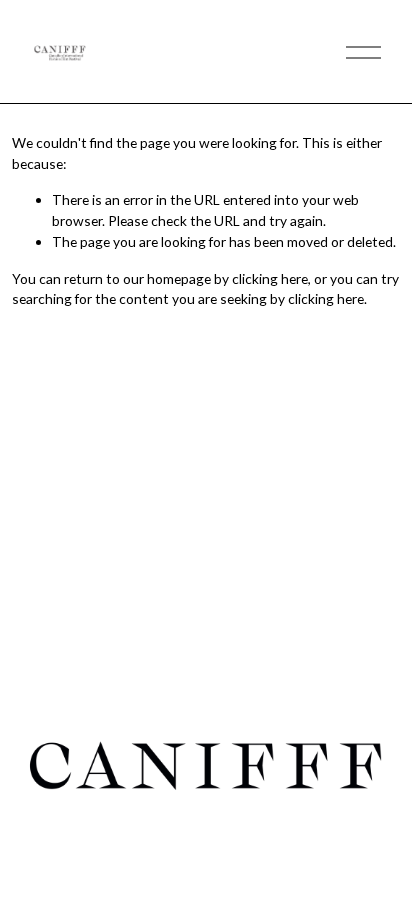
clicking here (270, 278)
